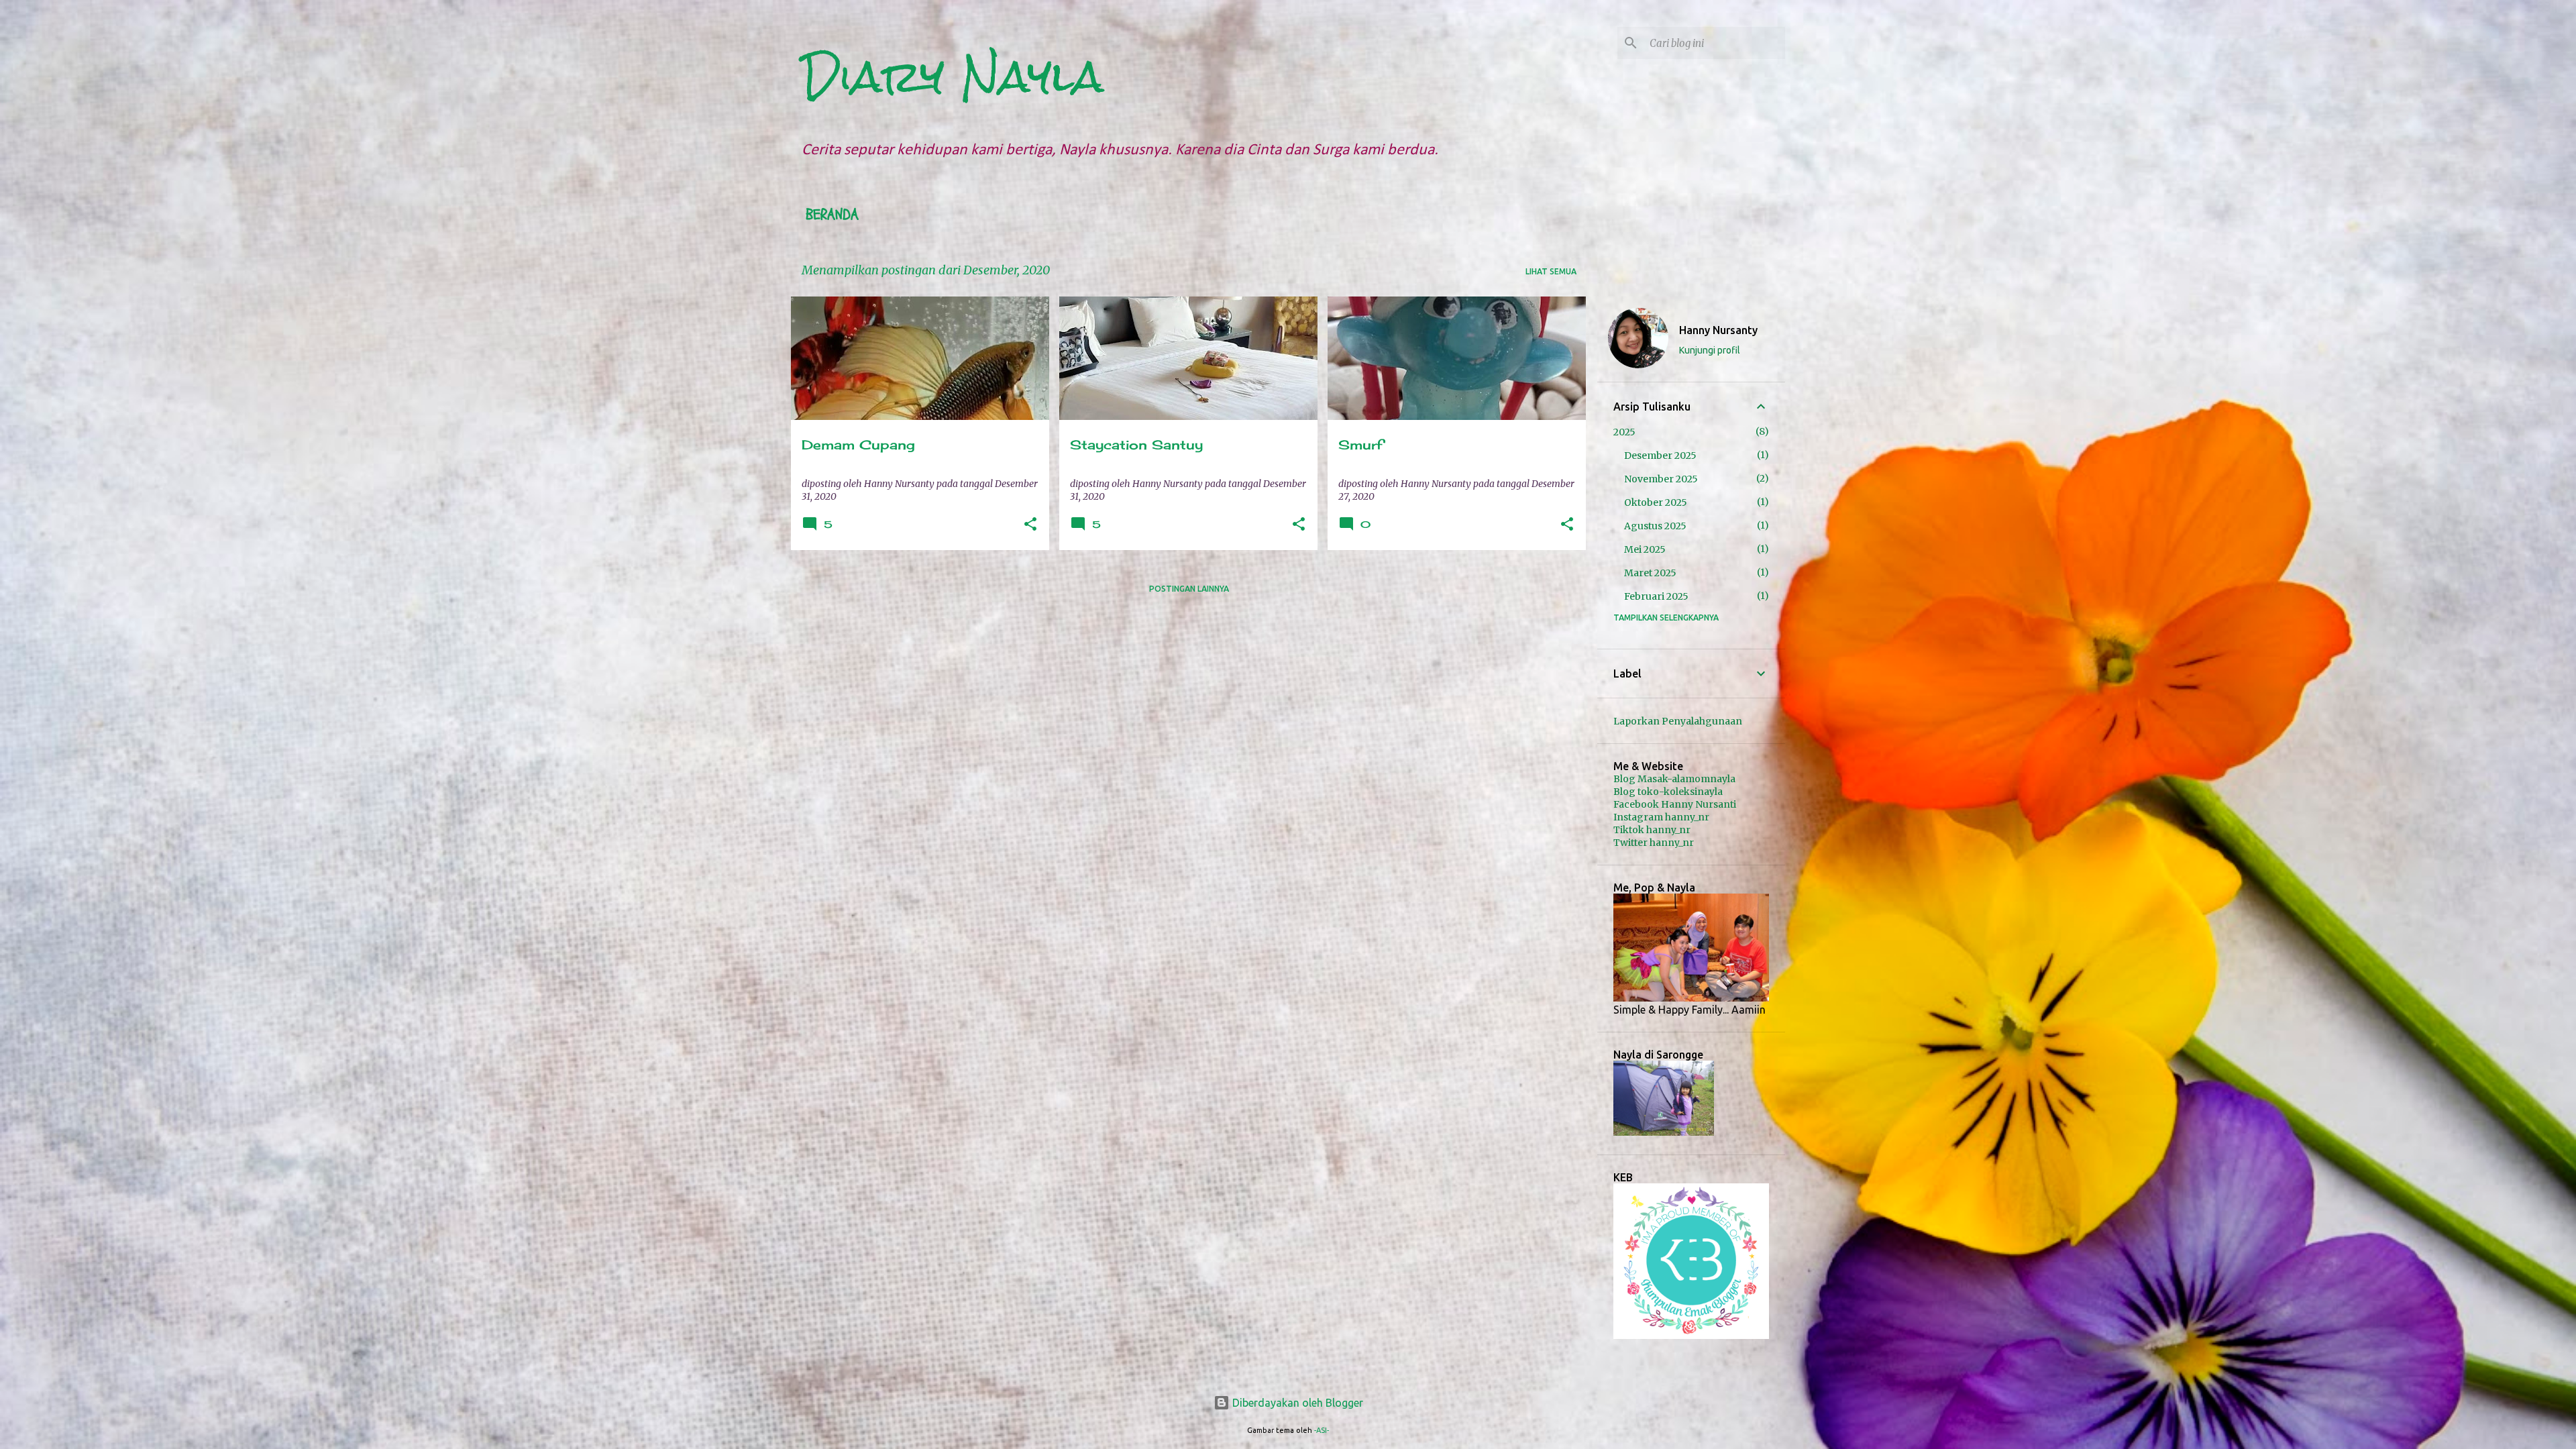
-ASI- (1322, 1430)
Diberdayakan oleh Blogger (1296, 1403)
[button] (1030, 525)
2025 (1624, 432)
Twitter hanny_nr (1654, 843)
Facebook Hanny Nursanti (1675, 804)
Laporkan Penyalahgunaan (1678, 721)
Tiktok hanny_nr (1652, 830)
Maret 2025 (1650, 573)
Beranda (832, 215)
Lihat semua (1551, 271)
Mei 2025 (1645, 549)
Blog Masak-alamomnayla (1674, 779)
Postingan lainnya (1189, 589)
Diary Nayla (953, 76)
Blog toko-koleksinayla (1668, 792)
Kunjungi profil (1710, 350)
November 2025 (1661, 479)
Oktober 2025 (1656, 502)
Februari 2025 (1656, 596)
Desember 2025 (1660, 455)
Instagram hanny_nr (1661, 817)
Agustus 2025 (1655, 526)
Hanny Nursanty (1718, 330)
